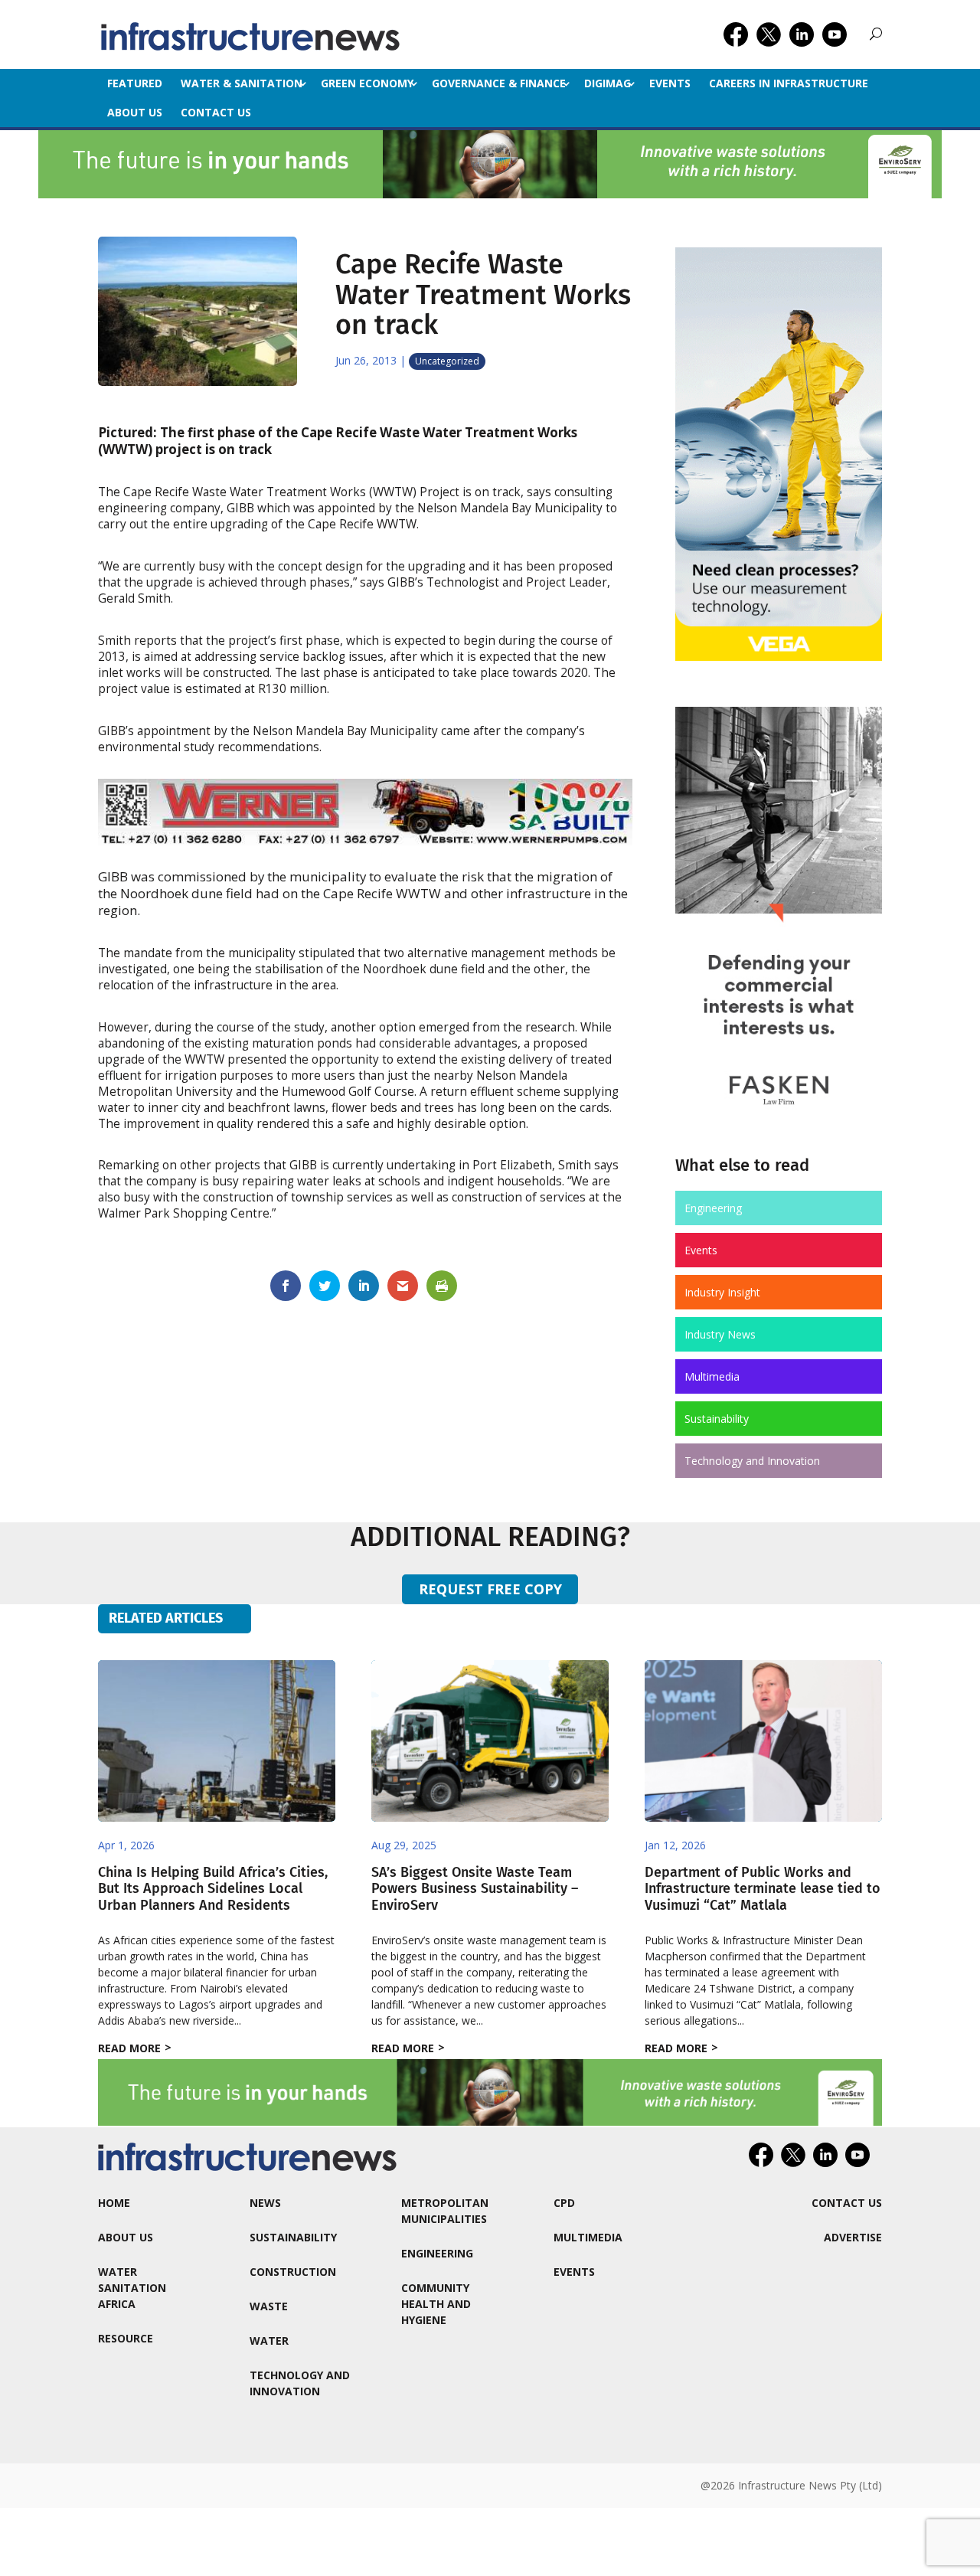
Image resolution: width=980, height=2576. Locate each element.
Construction (293, 2272)
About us (135, 112)
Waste (269, 2306)
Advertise (853, 2237)
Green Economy (367, 83)
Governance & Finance (499, 83)
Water (269, 2341)
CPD (564, 2203)
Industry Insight (722, 1292)
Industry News (720, 1334)
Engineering (713, 1208)
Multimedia (712, 1376)
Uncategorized (447, 361)
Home (114, 2203)
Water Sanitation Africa (132, 2288)
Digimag (608, 83)
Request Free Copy (490, 1589)
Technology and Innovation (752, 1461)
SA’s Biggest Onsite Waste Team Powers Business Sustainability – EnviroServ (475, 1889)
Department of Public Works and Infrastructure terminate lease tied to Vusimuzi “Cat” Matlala (763, 1889)
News (265, 2203)
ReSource (126, 2338)
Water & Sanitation (242, 83)
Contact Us (216, 112)
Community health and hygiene (436, 2304)
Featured (135, 83)
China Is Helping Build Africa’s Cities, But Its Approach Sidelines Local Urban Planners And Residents (213, 1889)
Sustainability (717, 1419)
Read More (129, 2048)
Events (670, 83)
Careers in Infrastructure (789, 83)
